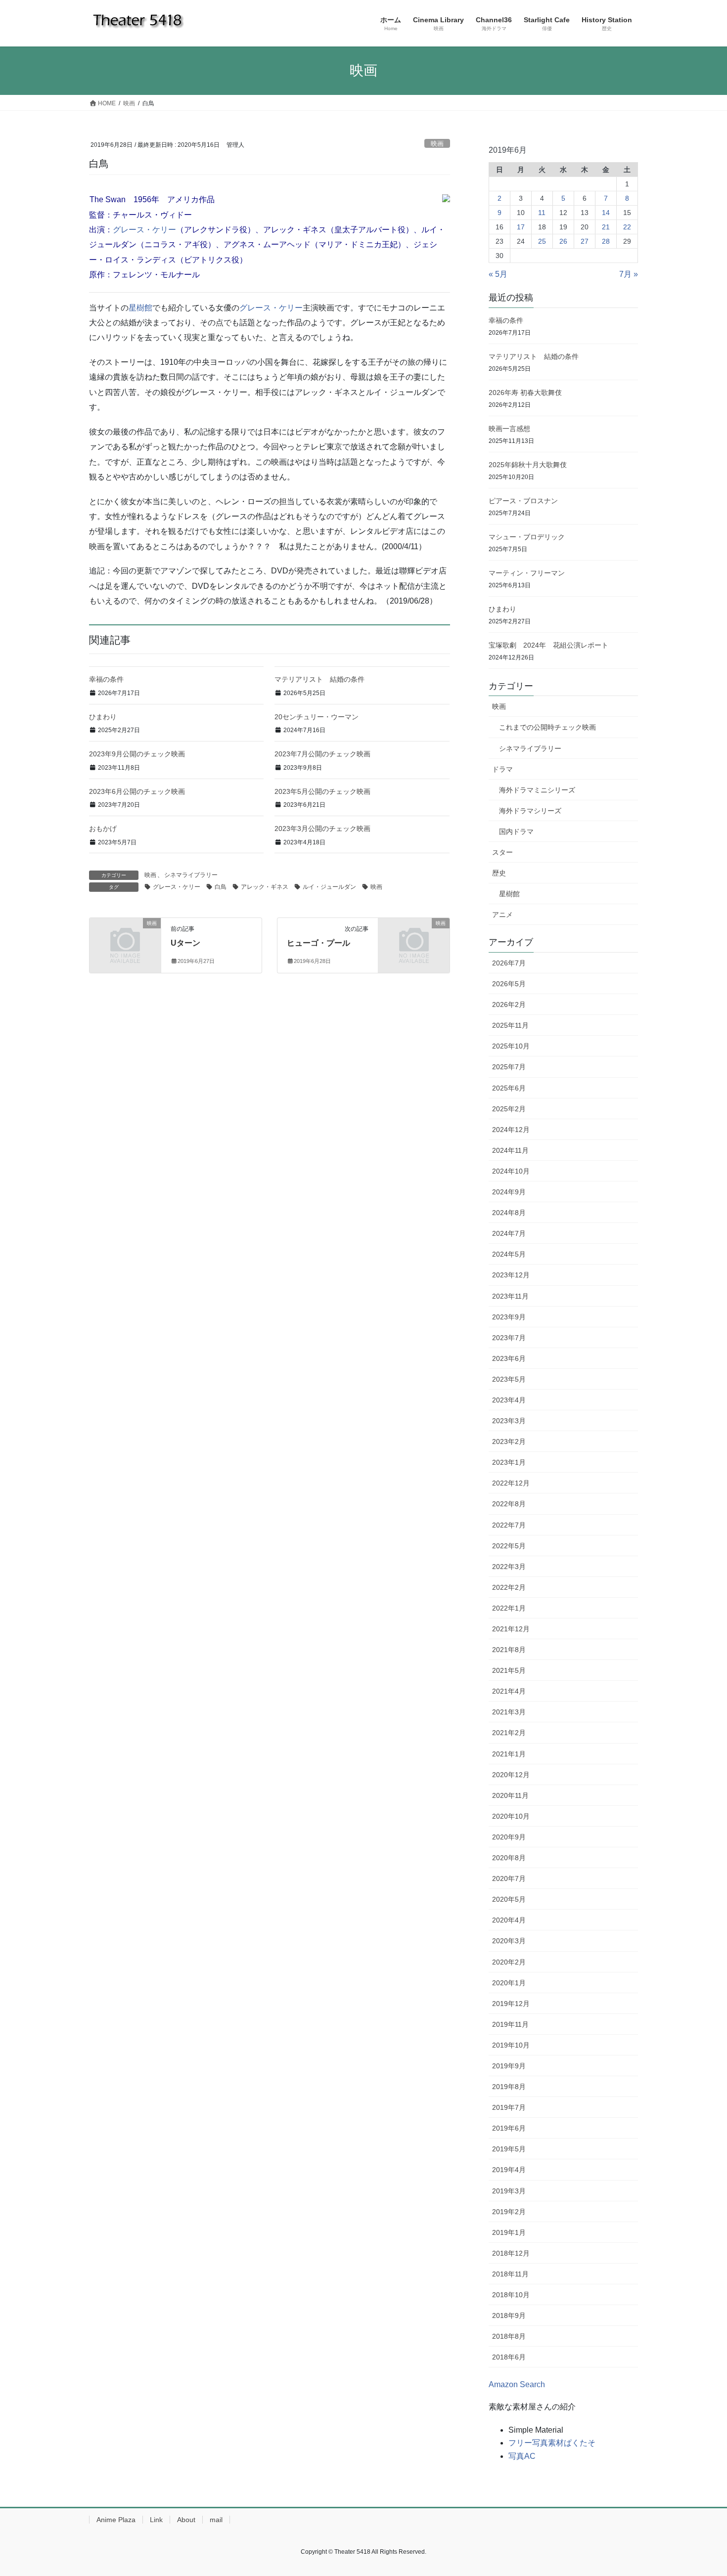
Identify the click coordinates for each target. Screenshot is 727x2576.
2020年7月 (509, 1878)
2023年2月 (509, 1441)
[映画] (125, 939)
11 (542, 213)
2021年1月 (509, 1754)
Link (156, 2520)
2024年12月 (511, 1130)
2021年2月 (509, 1733)
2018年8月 (509, 2336)
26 (563, 241)
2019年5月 (509, 2149)
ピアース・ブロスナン (523, 501)
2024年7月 (509, 1233)
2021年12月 (511, 1629)
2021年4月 (509, 1691)
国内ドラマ (516, 831)
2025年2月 (509, 1109)
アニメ (502, 915)
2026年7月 (509, 963)
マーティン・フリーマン (527, 573)
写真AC (522, 2456)
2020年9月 (509, 1837)
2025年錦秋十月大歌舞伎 (531, 465)
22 (627, 227)
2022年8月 (509, 1504)
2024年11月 (510, 1150)
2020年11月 (510, 1795)
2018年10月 (511, 2295)
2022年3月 (509, 1567)
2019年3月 (509, 2191)
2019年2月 (509, 2212)
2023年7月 (509, 1338)
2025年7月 (509, 1067)
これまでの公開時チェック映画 (547, 727)
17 (521, 227)
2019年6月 (509, 2128)
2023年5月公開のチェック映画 (322, 791)
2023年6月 (509, 1358)
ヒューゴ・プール (318, 943)
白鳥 (221, 887)
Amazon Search (517, 2384)
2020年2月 (509, 1962)
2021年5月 (509, 1670)
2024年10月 (511, 1171)
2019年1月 (509, 2232)
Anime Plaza (116, 2520)
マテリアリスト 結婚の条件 (319, 679)
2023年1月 (509, 1462)
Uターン (185, 943)
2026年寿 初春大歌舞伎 (525, 393)
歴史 (499, 873)
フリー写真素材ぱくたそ (552, 2443)
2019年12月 (511, 2004)
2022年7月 (509, 1525)
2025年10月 (511, 1046)
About (186, 2520)
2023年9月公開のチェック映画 (137, 754)
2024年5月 (509, 1254)
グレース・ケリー (144, 230)
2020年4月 (509, 1920)
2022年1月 (509, 1608)
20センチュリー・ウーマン (317, 717)
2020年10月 (511, 1816)
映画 (437, 144)
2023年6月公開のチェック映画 (137, 791)
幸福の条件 (106, 679)
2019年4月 (509, 2170)
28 (606, 241)
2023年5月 (509, 1379)
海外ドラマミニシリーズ (537, 790)
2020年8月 (509, 1858)
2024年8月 (509, 1213)
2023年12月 (511, 1275)
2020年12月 (511, 1775)
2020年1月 (509, 1983)
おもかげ (103, 829)
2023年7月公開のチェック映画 (322, 754)
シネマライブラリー (191, 875)
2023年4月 (509, 1400)
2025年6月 (509, 1088)
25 (542, 241)
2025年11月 (510, 1025)
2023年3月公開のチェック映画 (322, 829)
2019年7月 (509, 2107)
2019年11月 (510, 2024)
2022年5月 (509, 1546)
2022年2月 (509, 1587)
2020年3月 (509, 1941)
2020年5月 (509, 1899)
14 (606, 213)
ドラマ (502, 769)
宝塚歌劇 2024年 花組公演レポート (548, 645)
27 (585, 241)
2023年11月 (510, 1296)
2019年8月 (509, 2087)
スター (502, 852)
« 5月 (498, 274)
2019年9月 (509, 2066)
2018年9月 (509, 2315)
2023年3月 (509, 1421)
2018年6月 (509, 2357)
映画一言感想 (509, 429)
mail (216, 2520)
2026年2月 (509, 1004)
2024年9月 (509, 1192)
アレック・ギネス (265, 887)
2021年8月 (509, 1650)
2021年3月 (509, 1712)
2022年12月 (511, 1483)
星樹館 (140, 308)
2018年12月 (511, 2253)
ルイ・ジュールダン (329, 887)
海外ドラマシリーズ (530, 811)
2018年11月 (510, 2274)
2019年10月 (511, 2045)
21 (606, 227)
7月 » (629, 274)
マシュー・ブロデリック (527, 537)
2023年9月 (509, 1317)
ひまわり (103, 717)
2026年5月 (509, 984)
